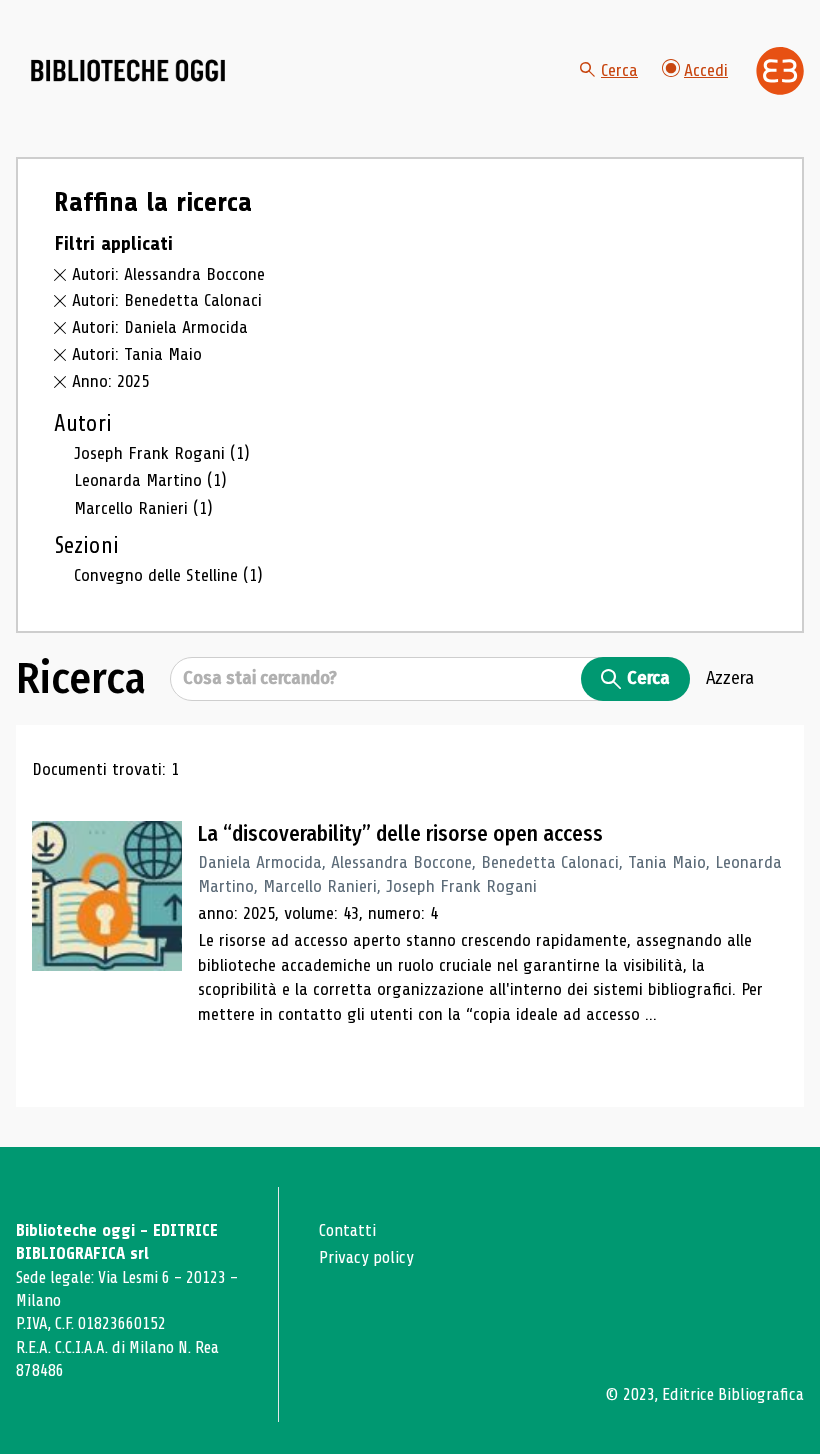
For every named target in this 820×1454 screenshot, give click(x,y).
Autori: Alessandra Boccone (168, 274)
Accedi (706, 70)
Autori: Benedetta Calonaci (167, 300)
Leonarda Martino (150, 480)
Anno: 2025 (110, 381)
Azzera (730, 678)
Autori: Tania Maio (137, 354)
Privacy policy (366, 1257)
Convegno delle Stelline (168, 575)
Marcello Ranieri (143, 508)
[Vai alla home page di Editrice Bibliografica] (780, 71)
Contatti (347, 1230)
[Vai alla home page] (128, 71)
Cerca (619, 70)
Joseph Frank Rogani (162, 453)
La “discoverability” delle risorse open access (400, 834)
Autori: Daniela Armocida (160, 327)
